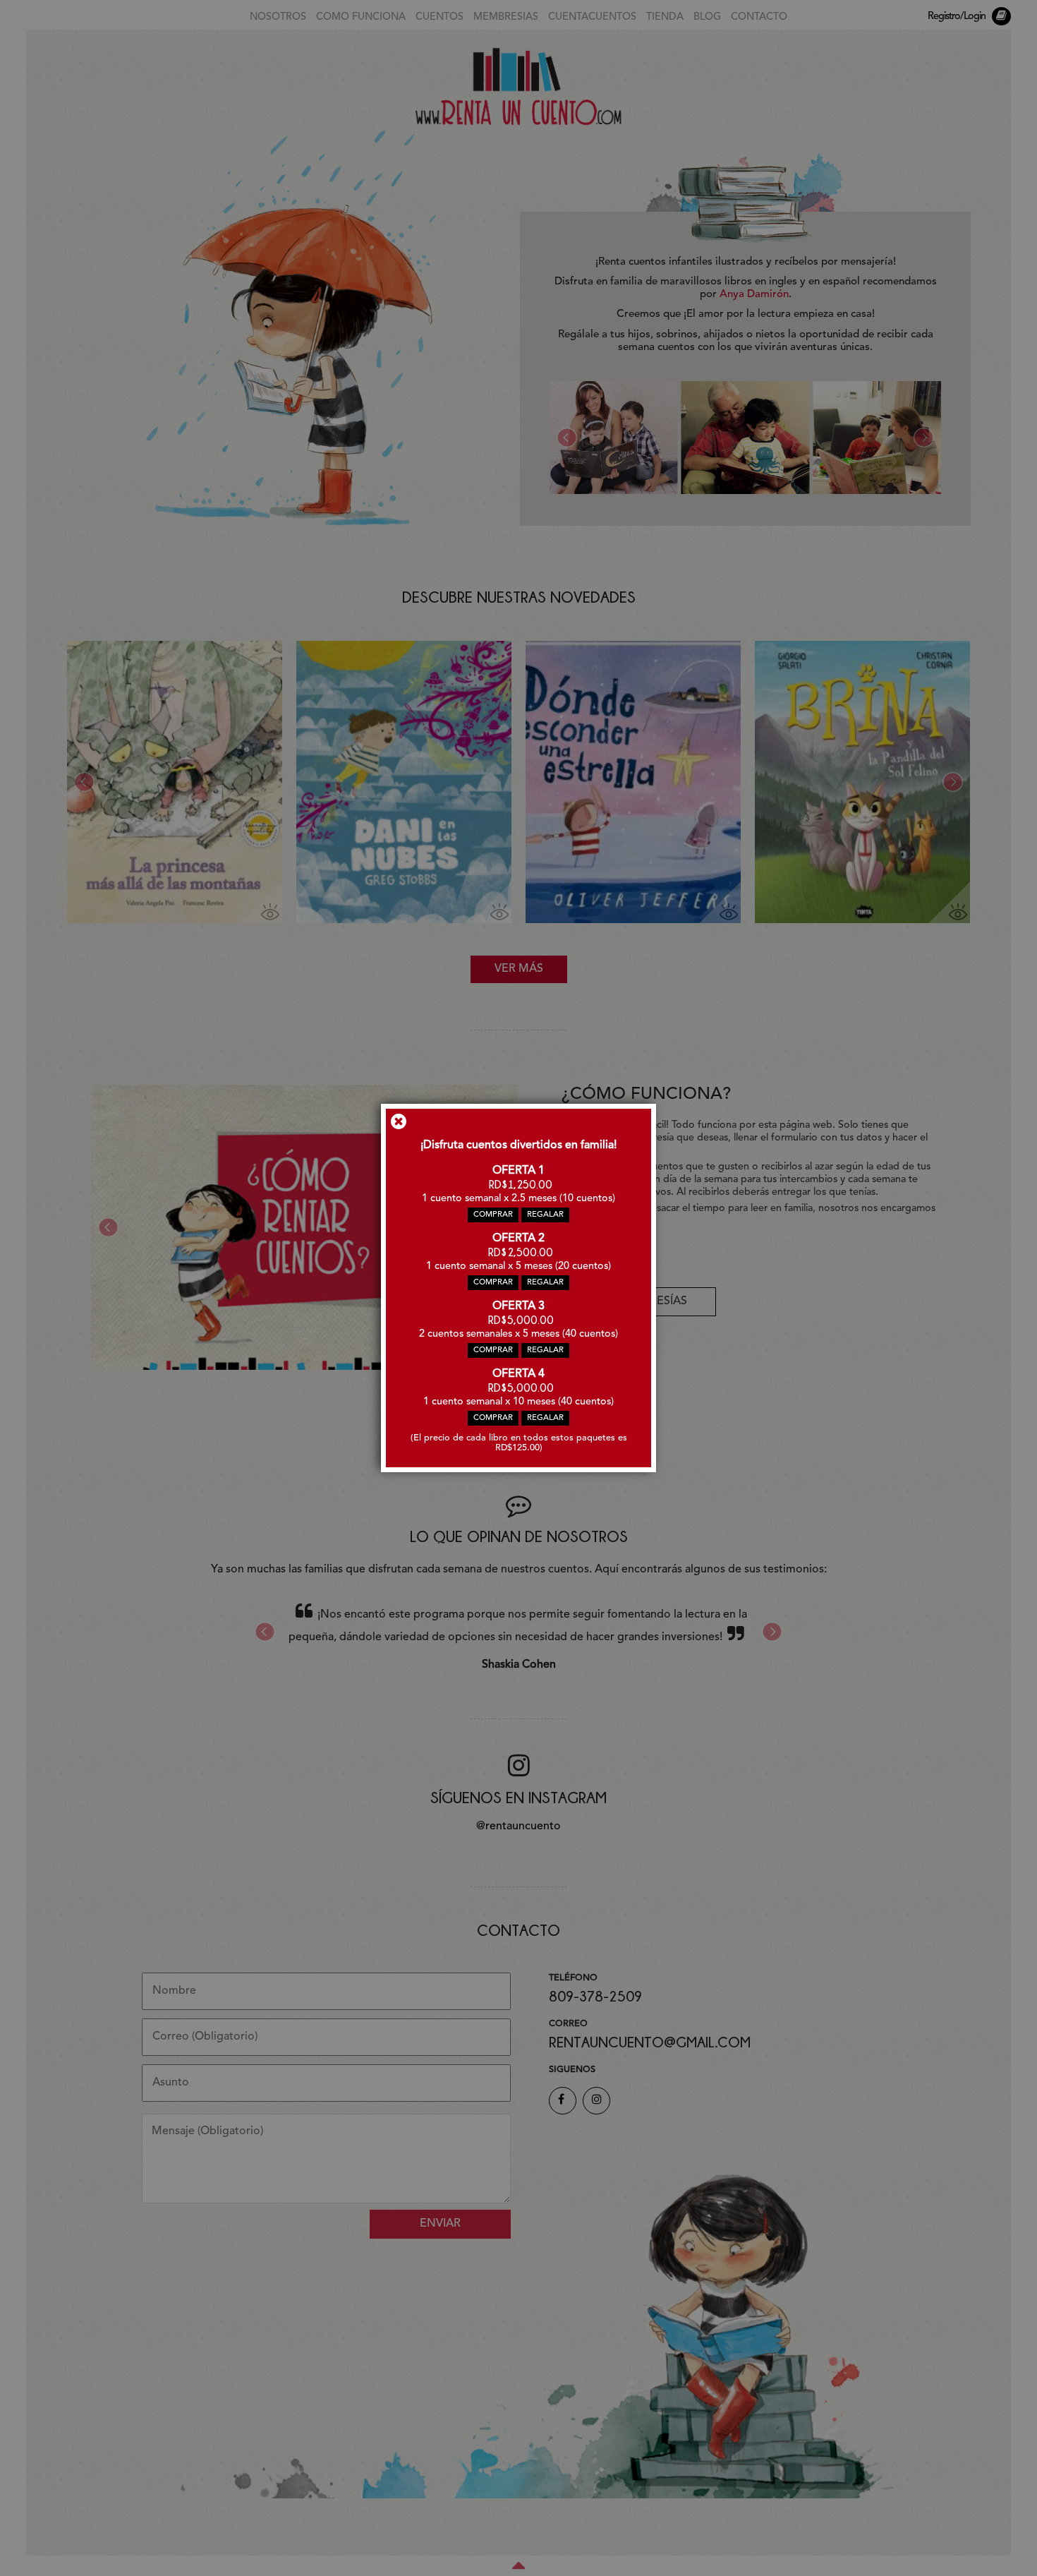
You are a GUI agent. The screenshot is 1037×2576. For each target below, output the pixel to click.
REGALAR (545, 1215)
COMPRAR (493, 1215)
